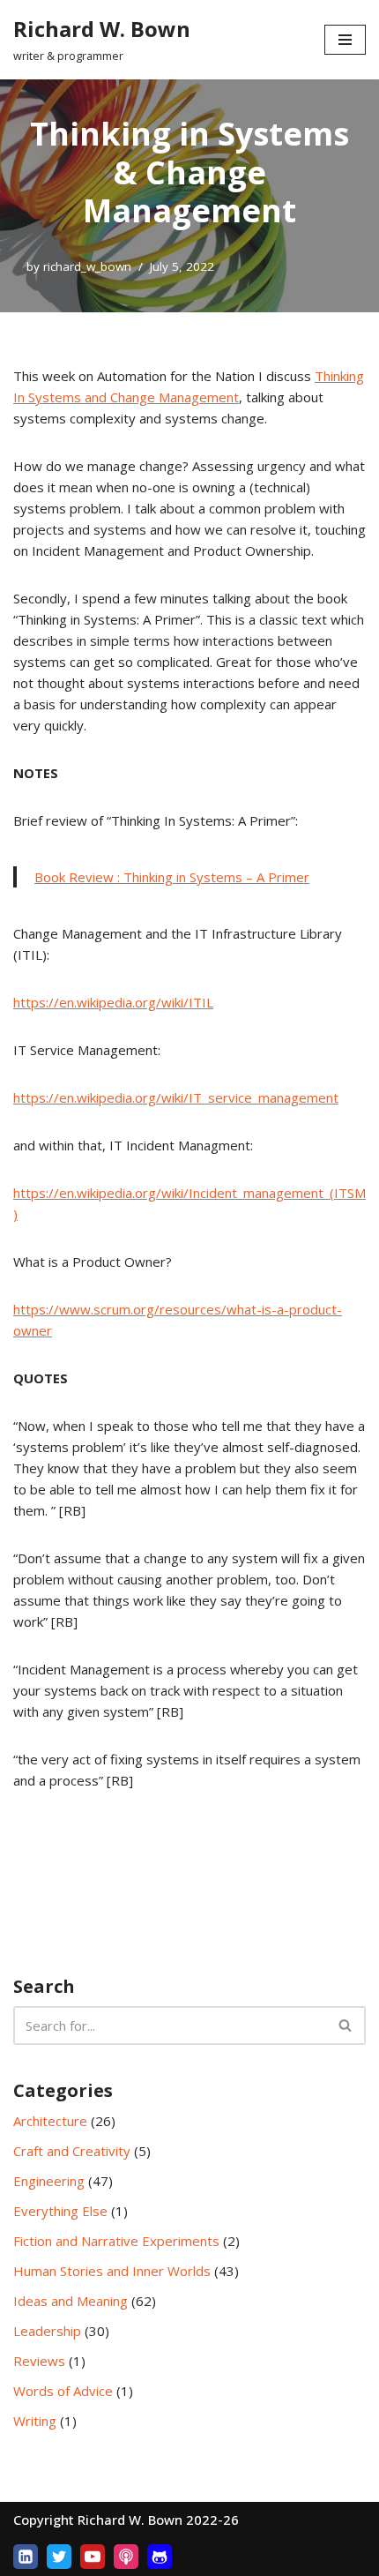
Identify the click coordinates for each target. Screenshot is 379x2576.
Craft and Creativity (72, 2151)
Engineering (49, 2181)
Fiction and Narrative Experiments (116, 2241)
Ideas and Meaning (71, 2301)
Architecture (50, 2121)
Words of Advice (63, 2391)
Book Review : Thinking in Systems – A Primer (172, 877)
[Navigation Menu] (345, 40)
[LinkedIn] (26, 2557)
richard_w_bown (87, 266)
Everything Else (60, 2211)
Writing (35, 2421)
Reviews (39, 2361)
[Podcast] (126, 2557)
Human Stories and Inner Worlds (112, 2271)
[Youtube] (93, 2557)
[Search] (346, 2026)
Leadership (47, 2331)
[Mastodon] (160, 2557)
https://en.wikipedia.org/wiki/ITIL (113, 1002)
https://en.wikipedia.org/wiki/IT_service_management (176, 1097)
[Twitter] (59, 2557)
